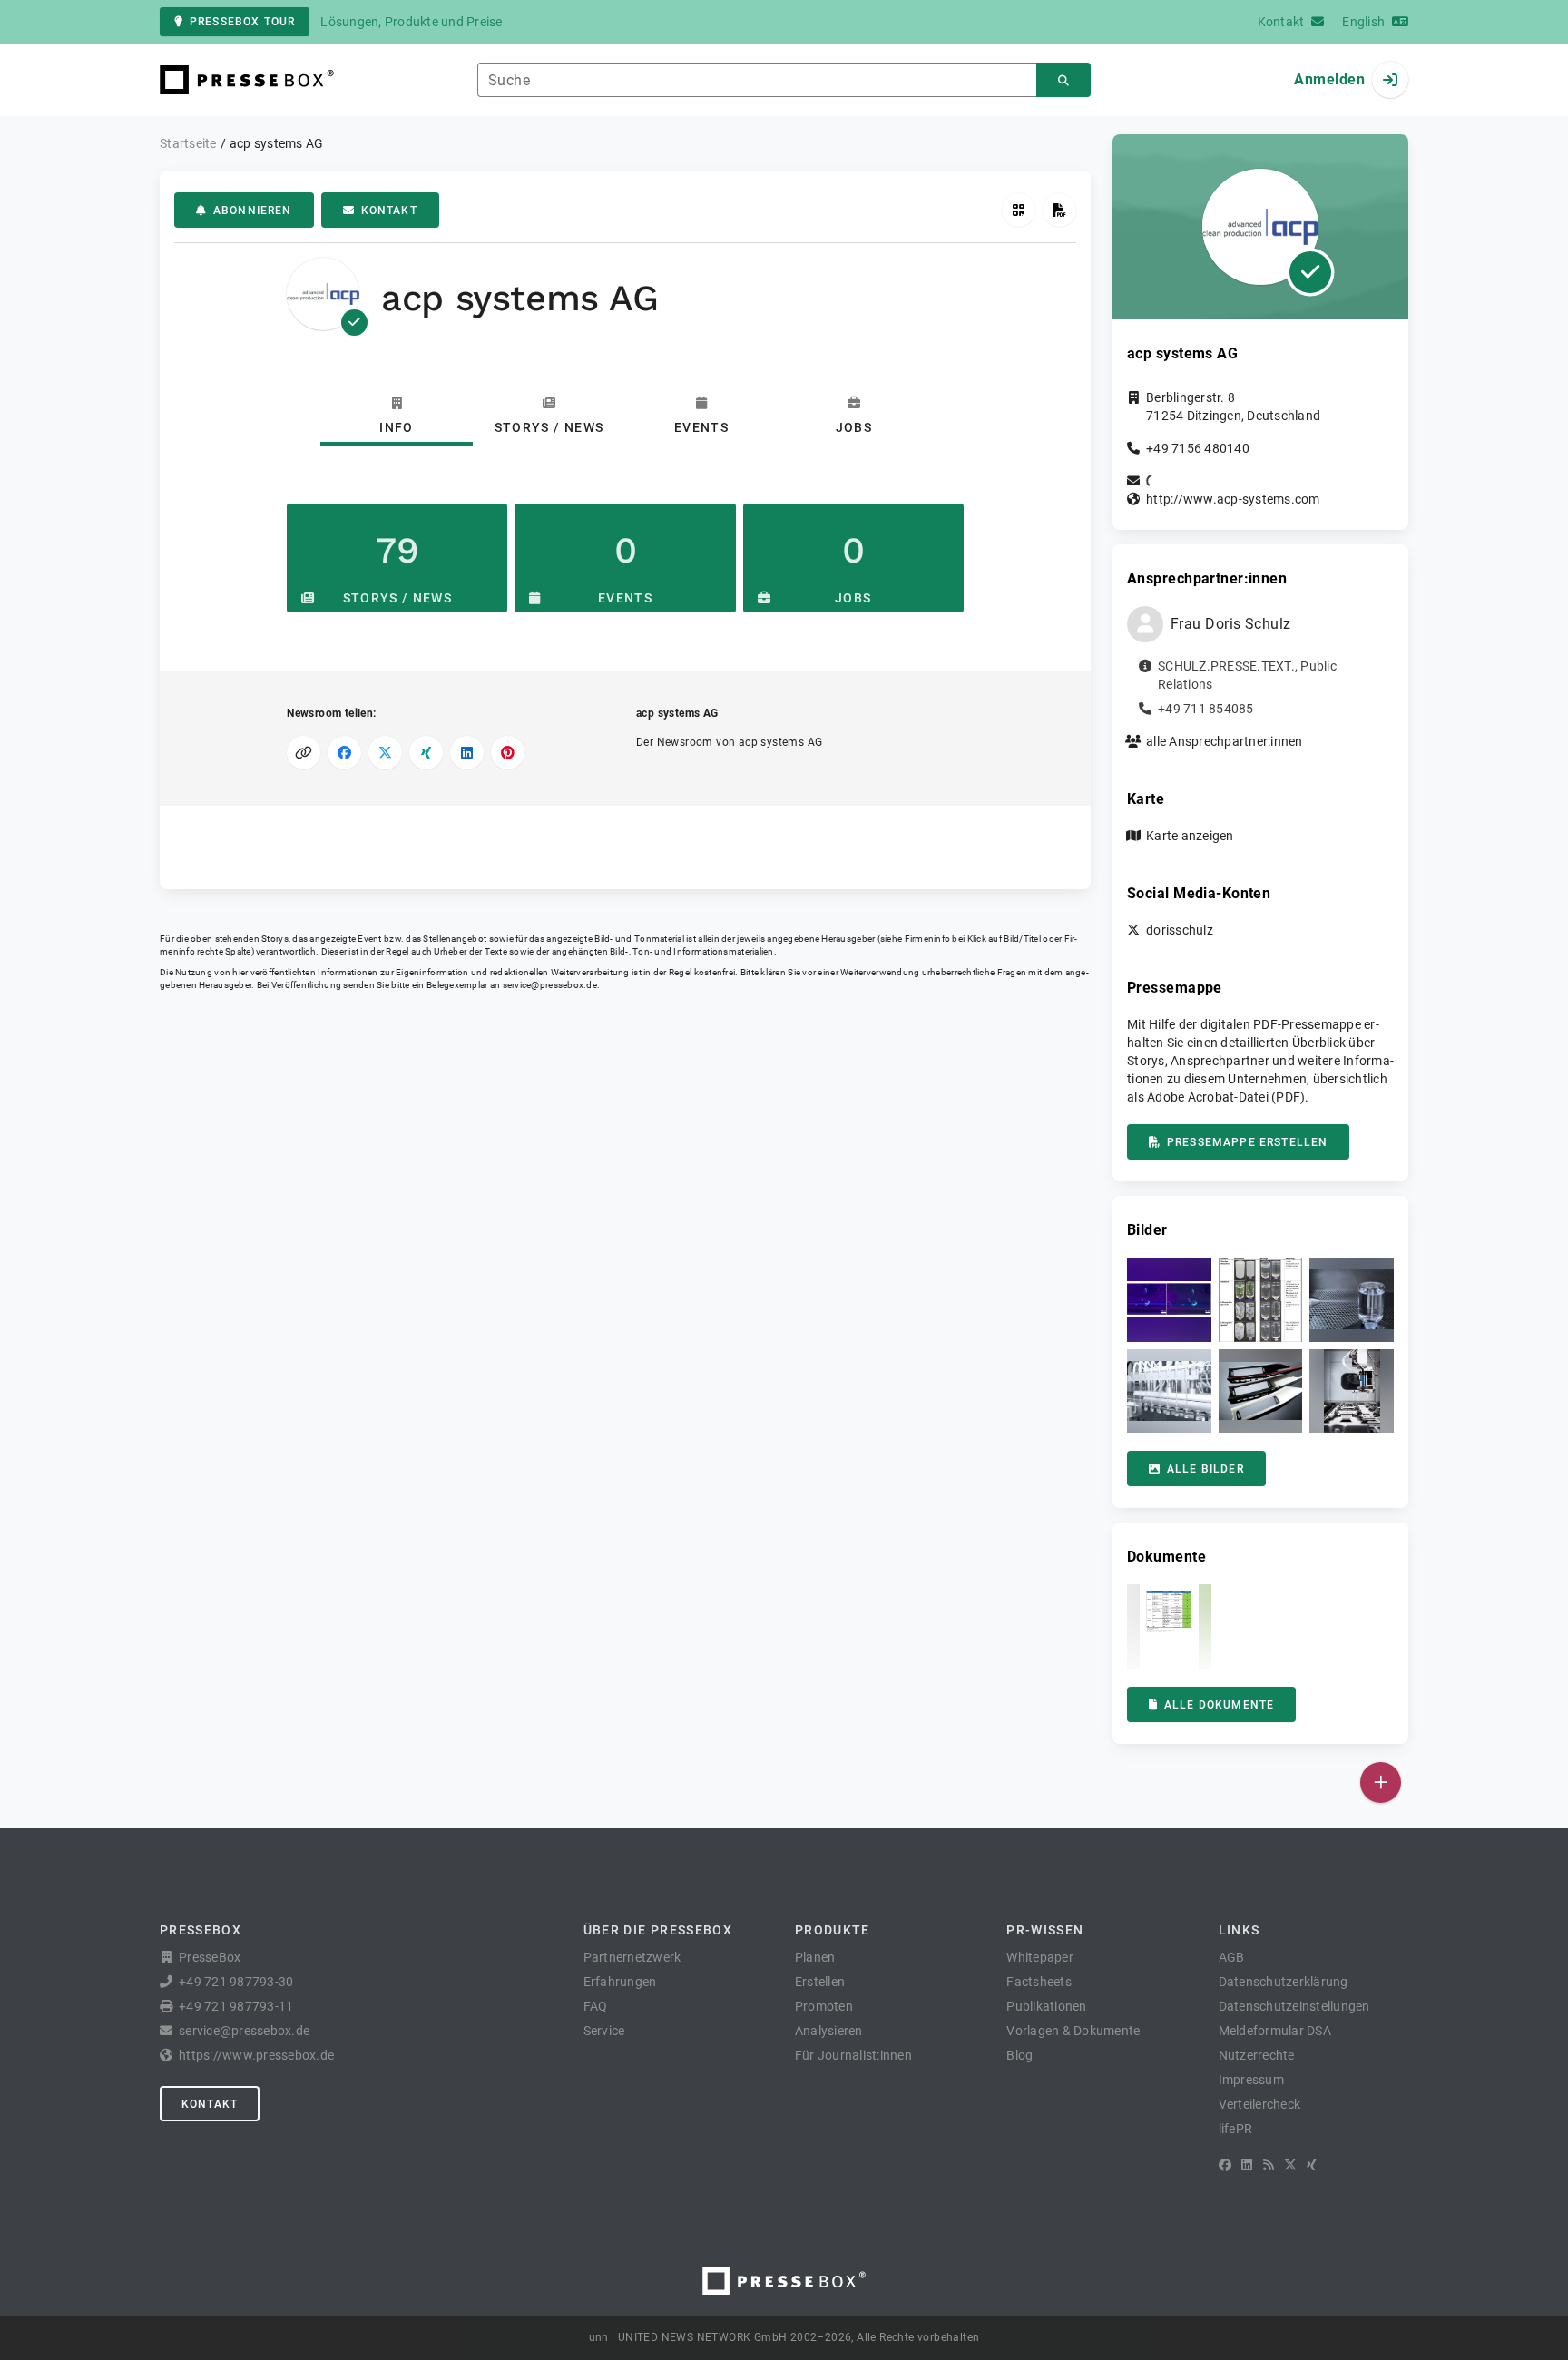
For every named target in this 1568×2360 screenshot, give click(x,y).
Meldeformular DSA (1275, 2031)
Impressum (1251, 2080)
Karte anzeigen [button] (1190, 836)
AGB (1232, 1957)
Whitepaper (1040, 1957)
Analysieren (829, 2031)
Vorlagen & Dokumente (1073, 2031)
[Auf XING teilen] (426, 753)
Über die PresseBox (658, 1930)
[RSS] (1269, 2165)
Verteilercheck (1260, 2104)
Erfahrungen (620, 1982)
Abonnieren (253, 211)
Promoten (824, 2006)
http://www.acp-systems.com (1233, 499)
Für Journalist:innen (853, 2055)
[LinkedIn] (1247, 2165)
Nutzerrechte (1257, 2055)
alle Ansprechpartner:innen (1225, 741)
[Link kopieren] (304, 753)
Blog (1019, 2055)
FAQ (596, 2006)
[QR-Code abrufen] (1019, 210)
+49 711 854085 (1206, 709)
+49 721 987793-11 (236, 2006)
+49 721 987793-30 (236, 1982)
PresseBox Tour (242, 22)
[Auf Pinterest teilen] (508, 753)
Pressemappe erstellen (1247, 1142)
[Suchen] (1063, 80)
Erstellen (820, 1982)
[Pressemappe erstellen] (1059, 210)
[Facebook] (1225, 2165)
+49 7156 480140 (1198, 448)
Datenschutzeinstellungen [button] (1294, 2006)
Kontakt (389, 211)
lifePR (1236, 2129)
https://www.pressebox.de (256, 2055)
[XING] (1312, 2165)
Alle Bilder (1205, 1469)
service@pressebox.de (550, 985)
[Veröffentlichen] (1381, 1782)
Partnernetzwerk (632, 1957)
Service (604, 2031)
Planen (815, 1957)
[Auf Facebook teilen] (344, 753)
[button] (1169, 1300)
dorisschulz (1180, 930)
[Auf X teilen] (385, 753)
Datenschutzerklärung (1284, 1982)
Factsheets (1039, 1982)
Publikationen (1046, 2006)
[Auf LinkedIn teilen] (467, 753)
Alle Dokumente (1219, 1705)
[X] (1290, 2165)
